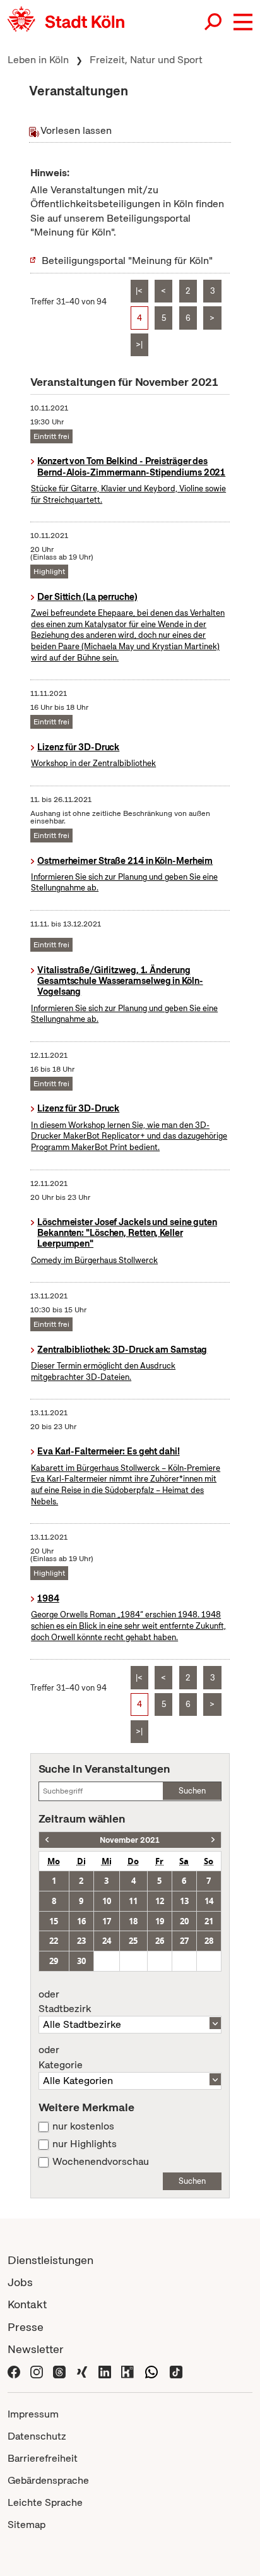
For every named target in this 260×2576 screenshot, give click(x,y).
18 (133, 1921)
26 (160, 1941)
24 (107, 1941)
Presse (26, 2327)
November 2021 (130, 1840)
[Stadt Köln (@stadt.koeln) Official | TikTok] (176, 2371)
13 (184, 1901)
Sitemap (27, 2525)
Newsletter (36, 2349)
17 (107, 1921)
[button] (243, 22)
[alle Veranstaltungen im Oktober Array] (47, 1840)
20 (184, 1921)
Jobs (20, 2282)
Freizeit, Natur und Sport (146, 60)
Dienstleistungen (50, 2260)
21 (209, 1921)
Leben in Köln (38, 60)
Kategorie (61, 2058)
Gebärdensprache (48, 2480)
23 (81, 1941)
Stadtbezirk (65, 2002)
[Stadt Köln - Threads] (59, 2371)
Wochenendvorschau (101, 2162)
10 (107, 1901)
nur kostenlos (83, 2126)
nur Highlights (85, 2144)
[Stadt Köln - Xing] (82, 2371)
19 (160, 1921)
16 (81, 1921)
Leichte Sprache (45, 2502)
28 (209, 1941)
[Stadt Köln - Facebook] (14, 2371)
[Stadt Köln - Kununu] (127, 2371)
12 (160, 1901)
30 (81, 1961)
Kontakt (27, 2304)
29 (54, 1961)
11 (133, 1901)
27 (184, 1941)
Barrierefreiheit (43, 2458)
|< (139, 291)
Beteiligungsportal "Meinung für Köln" (127, 261)
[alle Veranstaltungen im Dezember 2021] (213, 1840)
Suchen (192, 1791)
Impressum (33, 2414)
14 (209, 1901)
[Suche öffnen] (214, 22)
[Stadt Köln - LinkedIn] (105, 2371)
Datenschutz (37, 2436)
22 (54, 1941)
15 (54, 1921)
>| (139, 344)
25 (133, 1941)
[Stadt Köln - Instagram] (37, 2371)
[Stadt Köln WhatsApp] (151, 2371)
